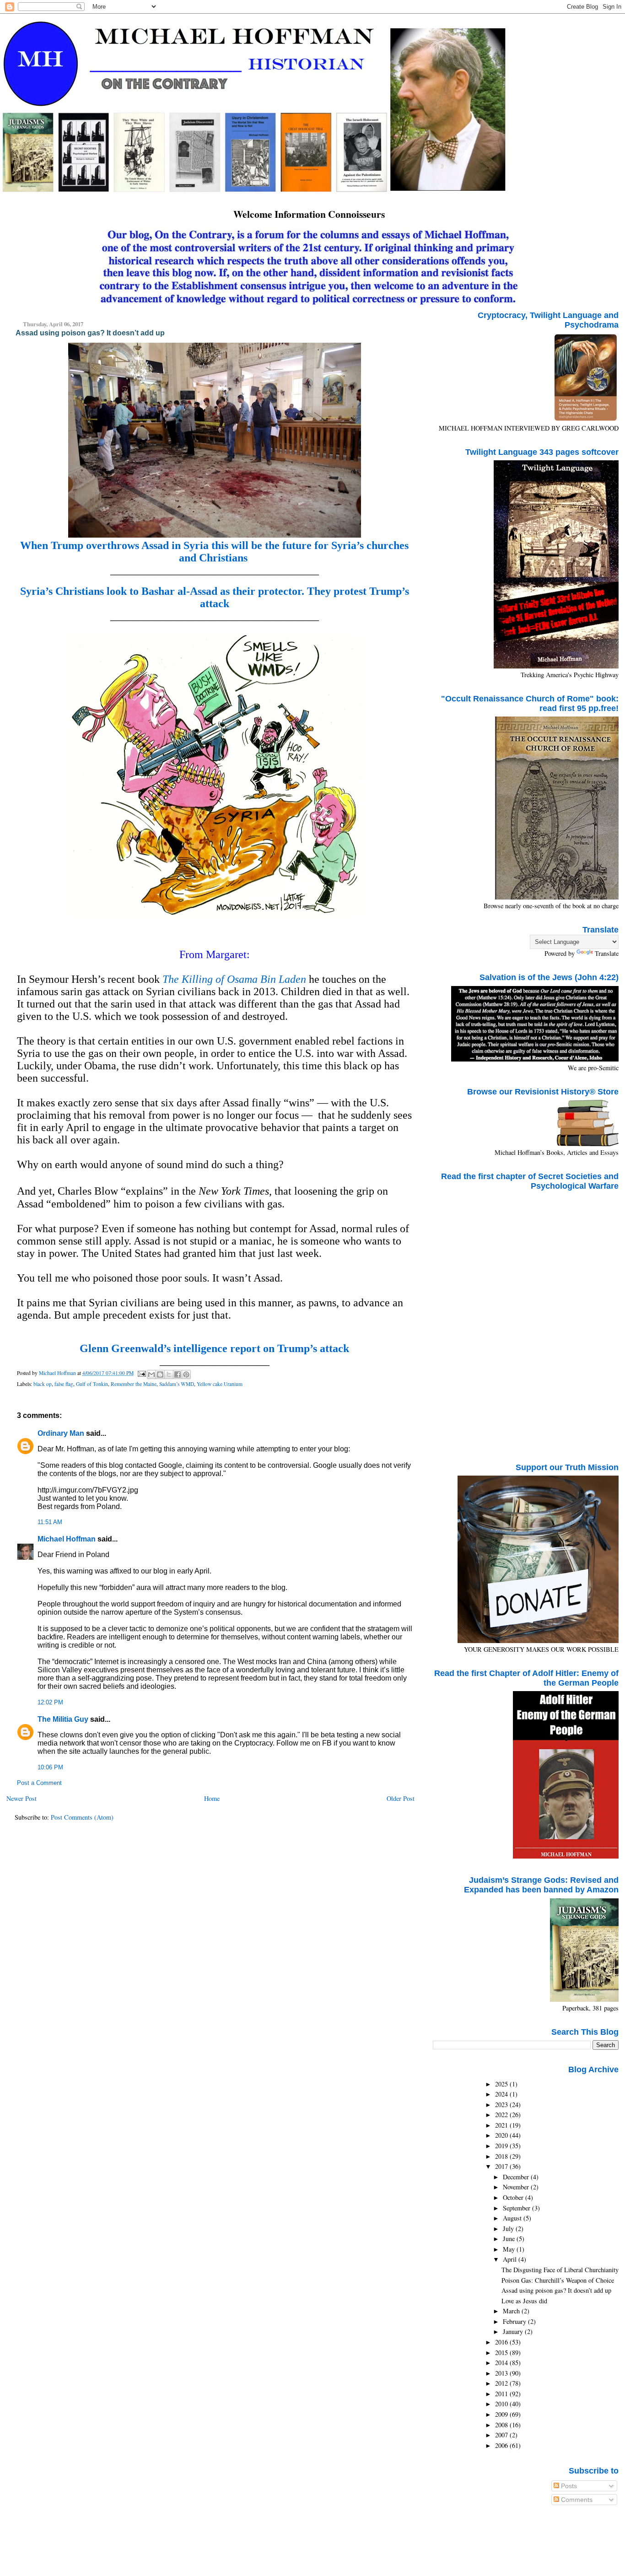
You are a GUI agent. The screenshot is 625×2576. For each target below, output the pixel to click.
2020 (502, 2135)
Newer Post (22, 1798)
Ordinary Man (61, 1433)
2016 (502, 2342)
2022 (502, 2115)
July (509, 2228)
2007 (502, 2435)
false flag (64, 1384)
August (513, 2218)
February (515, 2321)
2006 (502, 2445)
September (517, 2208)
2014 (502, 2363)
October (514, 2197)
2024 (502, 2094)
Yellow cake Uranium (220, 1384)
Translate (607, 953)
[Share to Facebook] (178, 1374)
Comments (576, 2500)
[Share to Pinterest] (186, 1374)
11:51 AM (50, 1522)
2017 (502, 2166)
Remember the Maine (134, 1384)
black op (43, 1384)
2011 (502, 2394)
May (510, 2249)
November (517, 2187)
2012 (502, 2383)
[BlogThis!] (160, 1374)
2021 (502, 2125)
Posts (568, 2486)
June (510, 2239)
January (514, 2331)
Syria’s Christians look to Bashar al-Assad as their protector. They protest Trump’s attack (215, 597)
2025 (502, 2084)
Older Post (401, 1798)
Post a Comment (39, 1783)
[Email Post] (141, 1373)
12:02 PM (50, 1703)
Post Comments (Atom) (82, 1817)
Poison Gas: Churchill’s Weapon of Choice (558, 2280)
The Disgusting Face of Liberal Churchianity (560, 2270)
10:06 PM (50, 1768)
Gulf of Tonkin (92, 1384)
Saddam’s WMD (177, 1384)
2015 (502, 2352)
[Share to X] (169, 1374)
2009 (502, 2414)
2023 (502, 2104)
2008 (502, 2425)
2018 (502, 2156)
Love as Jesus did (524, 2301)
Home (212, 1798)
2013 (502, 2373)
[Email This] (151, 1374)
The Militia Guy (63, 1719)
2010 (502, 2404)
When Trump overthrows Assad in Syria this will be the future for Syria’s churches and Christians (214, 552)
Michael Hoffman (67, 1539)
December (517, 2177)
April (511, 2259)
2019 (502, 2146)
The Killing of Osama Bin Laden (234, 979)
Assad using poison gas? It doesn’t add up (556, 2290)
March (512, 2311)
